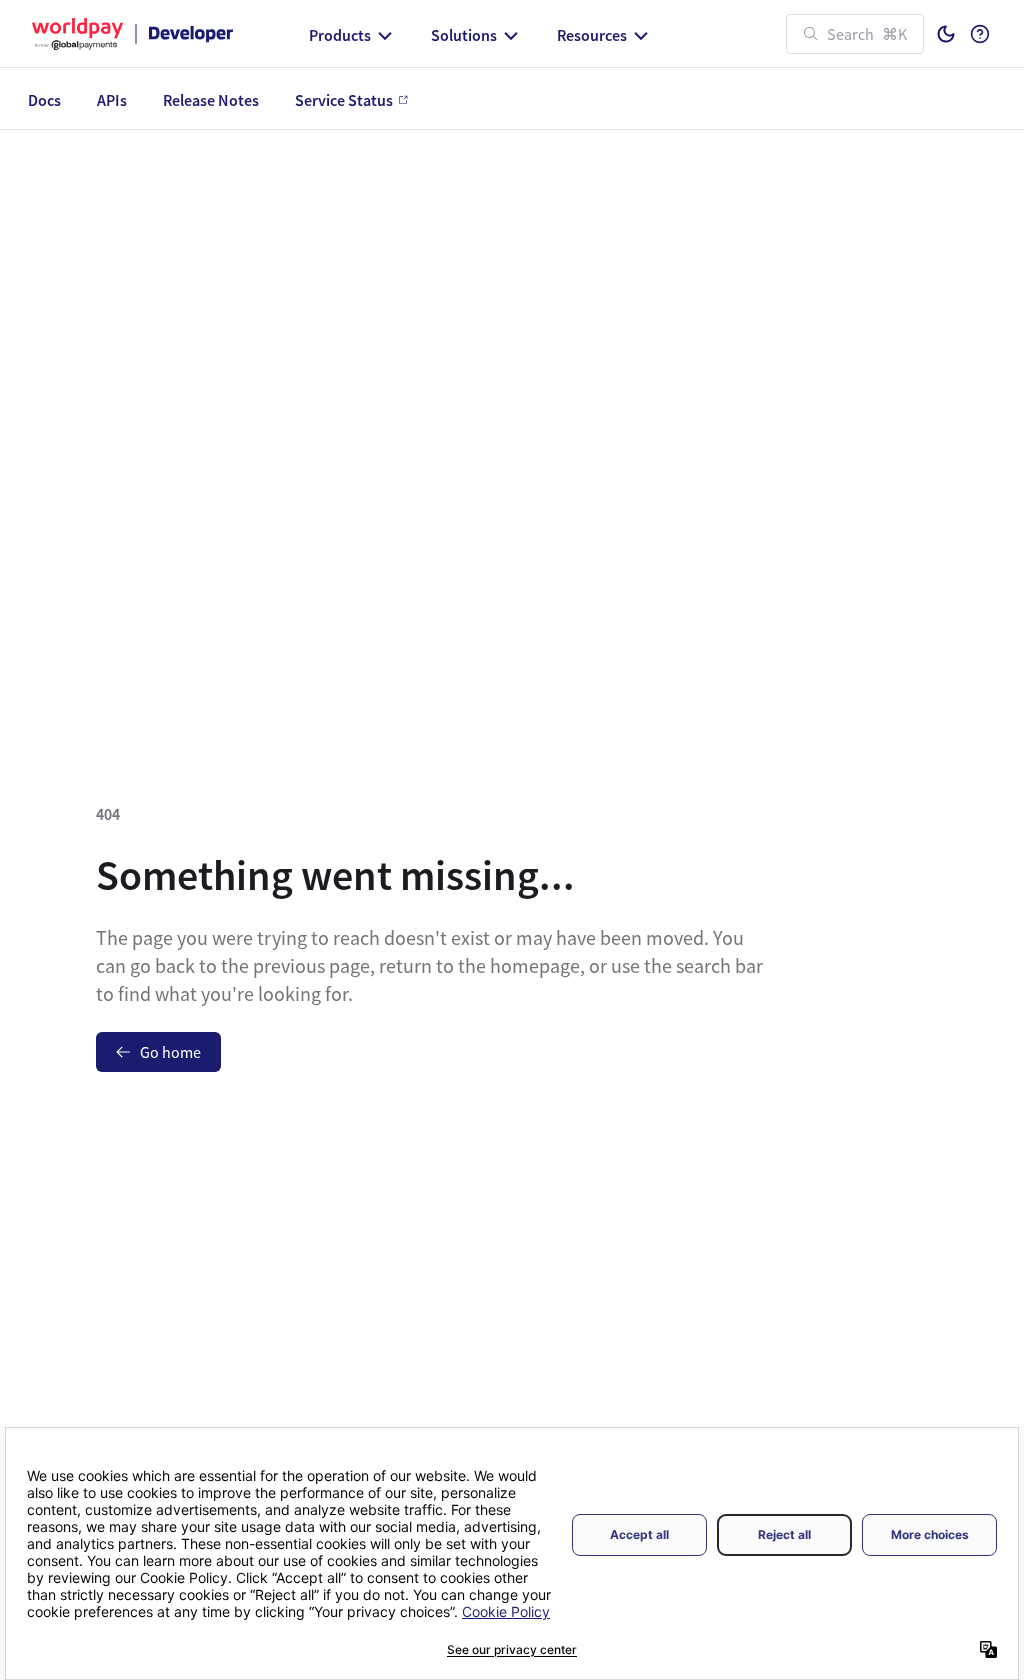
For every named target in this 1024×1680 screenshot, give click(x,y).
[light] (946, 34)
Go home (170, 1052)
